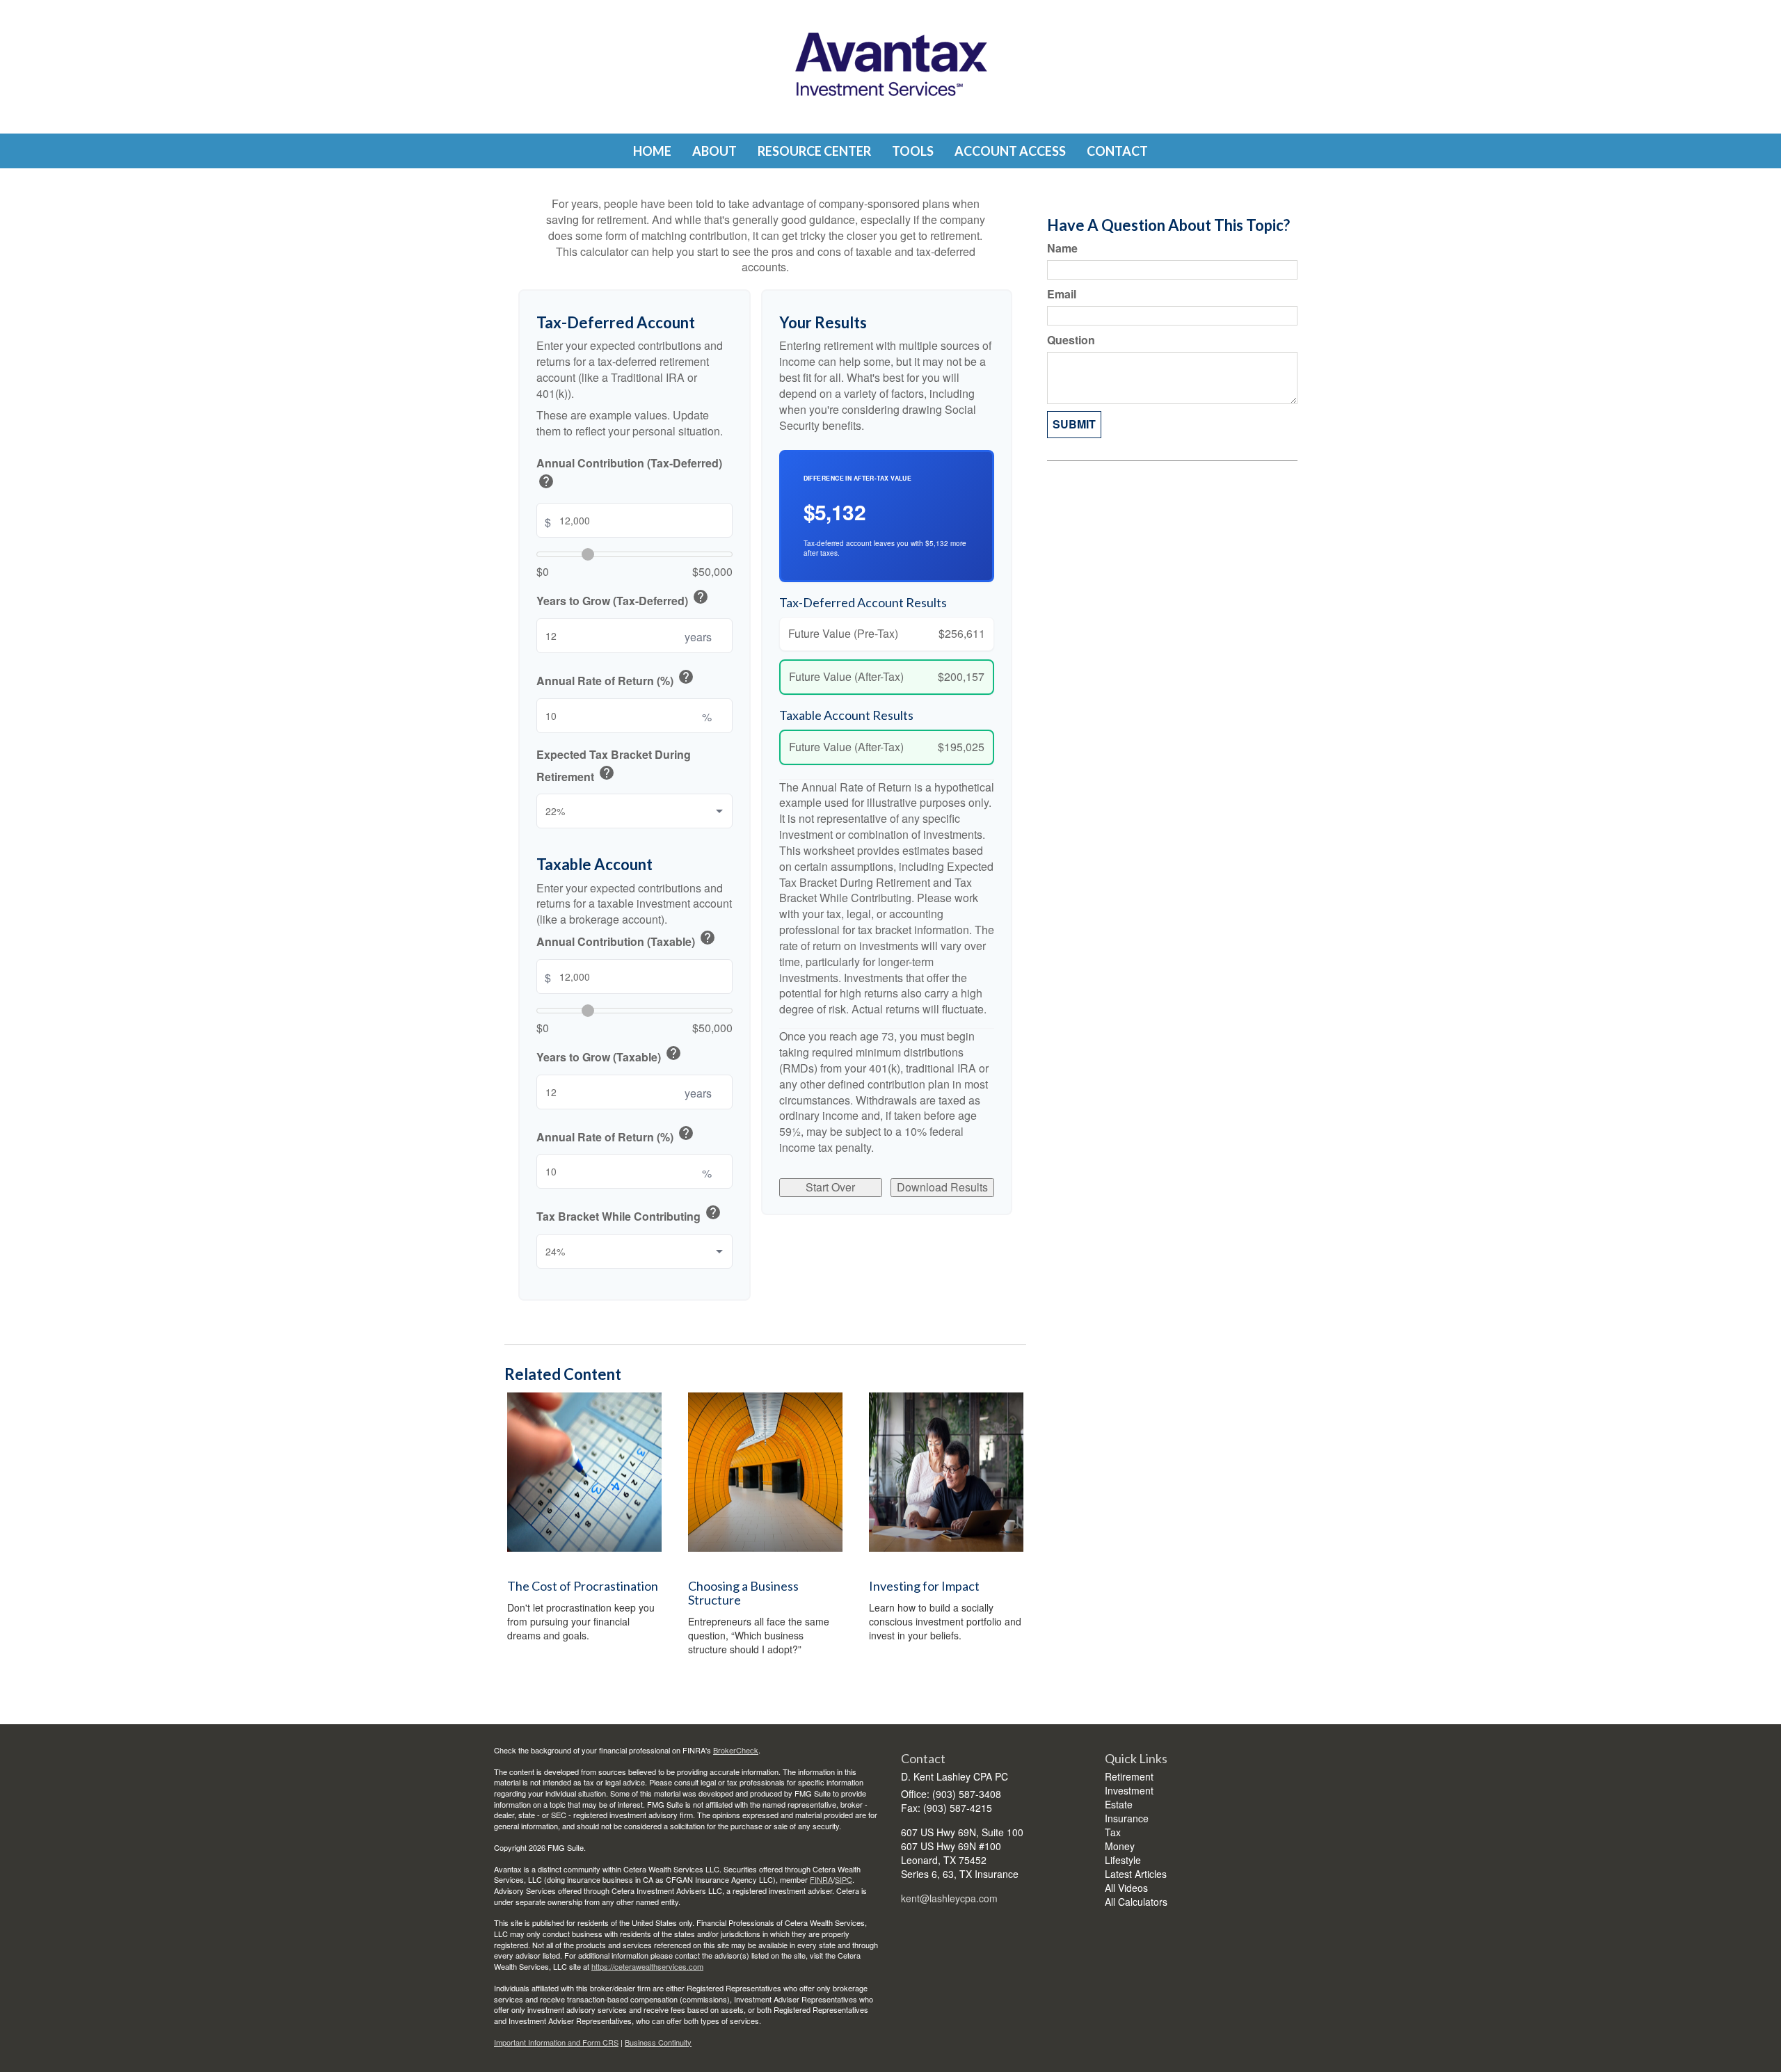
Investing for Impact (924, 1586)
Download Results (942, 1187)
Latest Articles (1136, 1874)
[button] (714, 151)
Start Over (830, 1187)
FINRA (821, 1879)
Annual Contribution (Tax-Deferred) (629, 475)
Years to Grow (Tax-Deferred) (623, 599)
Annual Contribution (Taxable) (626, 940)
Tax (1113, 1832)
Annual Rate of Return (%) (615, 679)
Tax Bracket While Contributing (629, 1214)
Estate (1119, 1804)
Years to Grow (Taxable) (609, 1055)
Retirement (1129, 1776)
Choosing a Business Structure (743, 1593)
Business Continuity (658, 2042)
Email (1062, 294)
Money (1120, 1846)
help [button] (546, 481)
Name (1062, 248)
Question (1071, 340)
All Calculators (1136, 1902)
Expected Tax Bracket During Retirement (614, 766)
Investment (1129, 1790)
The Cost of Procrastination (583, 1586)
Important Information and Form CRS (556, 2042)
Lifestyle (1123, 1860)
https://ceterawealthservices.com (647, 1966)
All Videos (1126, 1888)
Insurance (1127, 1818)
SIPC (844, 1879)
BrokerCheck (736, 1750)
